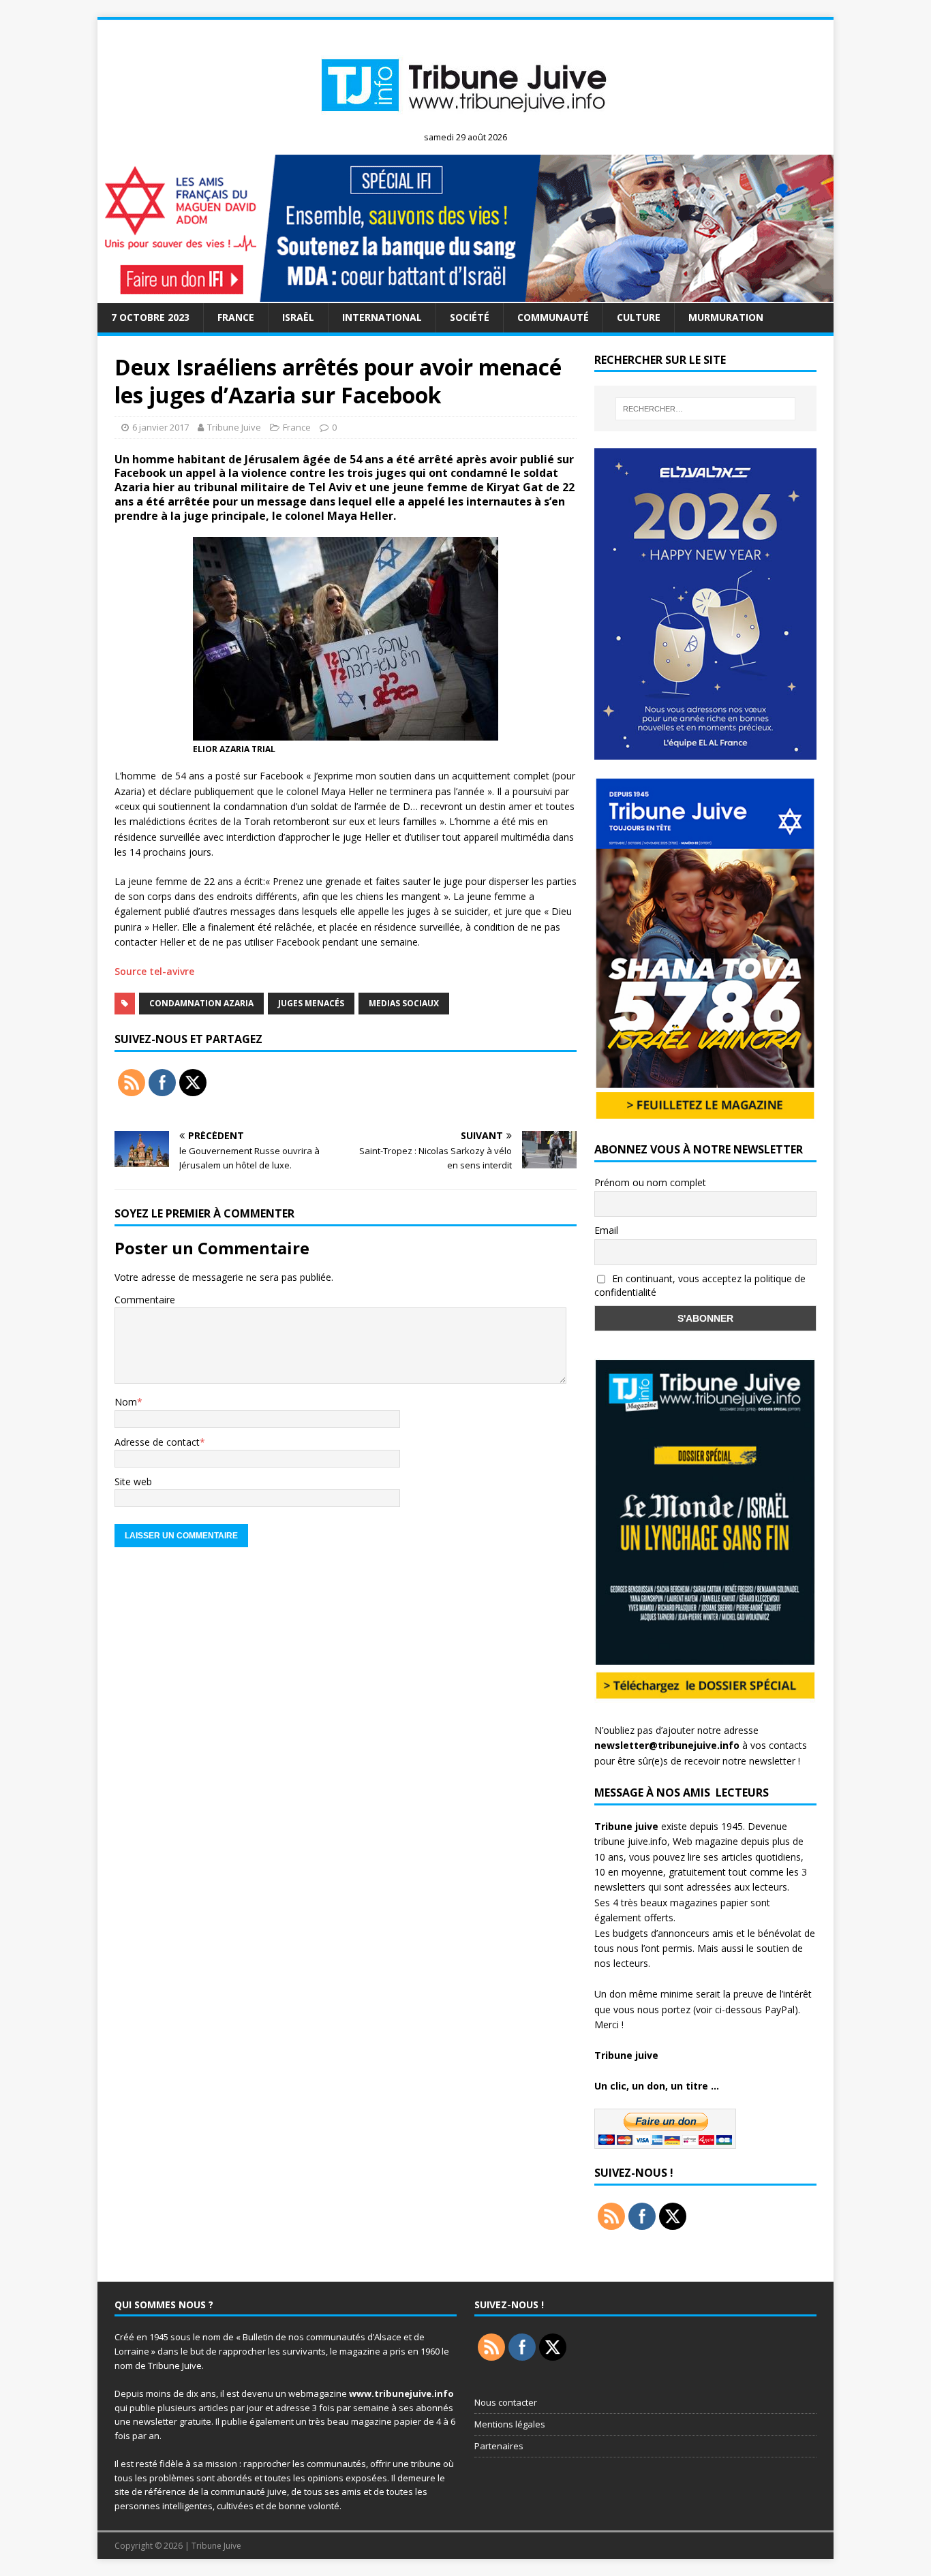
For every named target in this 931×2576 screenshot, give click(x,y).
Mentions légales (510, 2424)
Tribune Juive (234, 427)
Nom (126, 1402)
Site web (133, 1481)
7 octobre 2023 (150, 317)
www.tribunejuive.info (401, 2393)
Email (606, 1230)
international (382, 317)
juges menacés (311, 1003)
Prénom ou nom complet (650, 1182)
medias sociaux (404, 1003)
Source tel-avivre (154, 971)
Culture (639, 317)
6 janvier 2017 (161, 427)
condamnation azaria (201, 1003)
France (236, 317)
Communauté (553, 317)
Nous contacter (506, 2402)
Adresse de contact (157, 1442)
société (470, 317)
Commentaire (145, 1300)
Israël (298, 317)
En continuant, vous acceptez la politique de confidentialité (700, 1286)
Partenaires (499, 2446)
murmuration (726, 317)
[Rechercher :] (705, 409)
